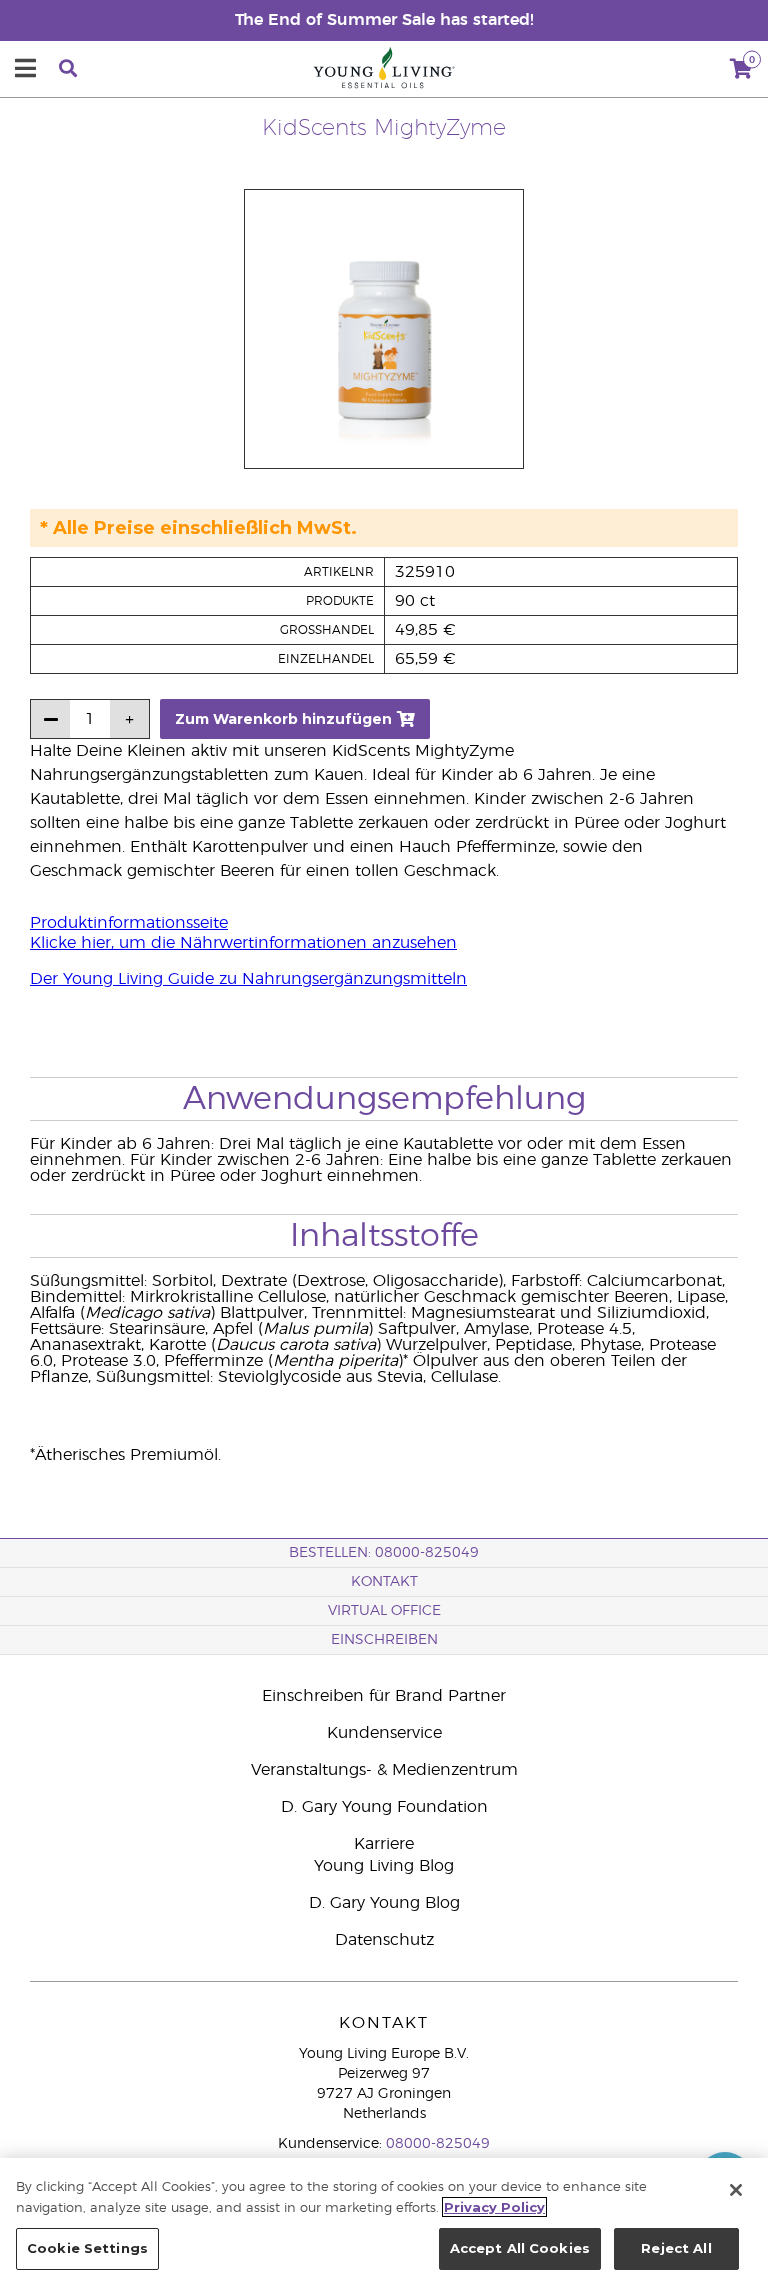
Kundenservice (384, 1733)
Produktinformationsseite (129, 923)
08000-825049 (438, 2144)
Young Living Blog (384, 1866)
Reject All (676, 2248)
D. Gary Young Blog (384, 1903)
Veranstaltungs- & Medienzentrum (384, 1770)
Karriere (384, 1844)
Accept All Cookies (520, 2248)
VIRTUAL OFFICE (384, 1611)
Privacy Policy (494, 2207)
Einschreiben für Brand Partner (384, 1696)
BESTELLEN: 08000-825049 (384, 1553)
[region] (384, 2220)
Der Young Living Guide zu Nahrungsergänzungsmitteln (248, 979)
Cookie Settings (87, 2248)
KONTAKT (384, 1582)
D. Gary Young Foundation (384, 1807)
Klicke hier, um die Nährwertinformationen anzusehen (243, 943)
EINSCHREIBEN (384, 1640)
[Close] (736, 2190)
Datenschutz (384, 1940)
